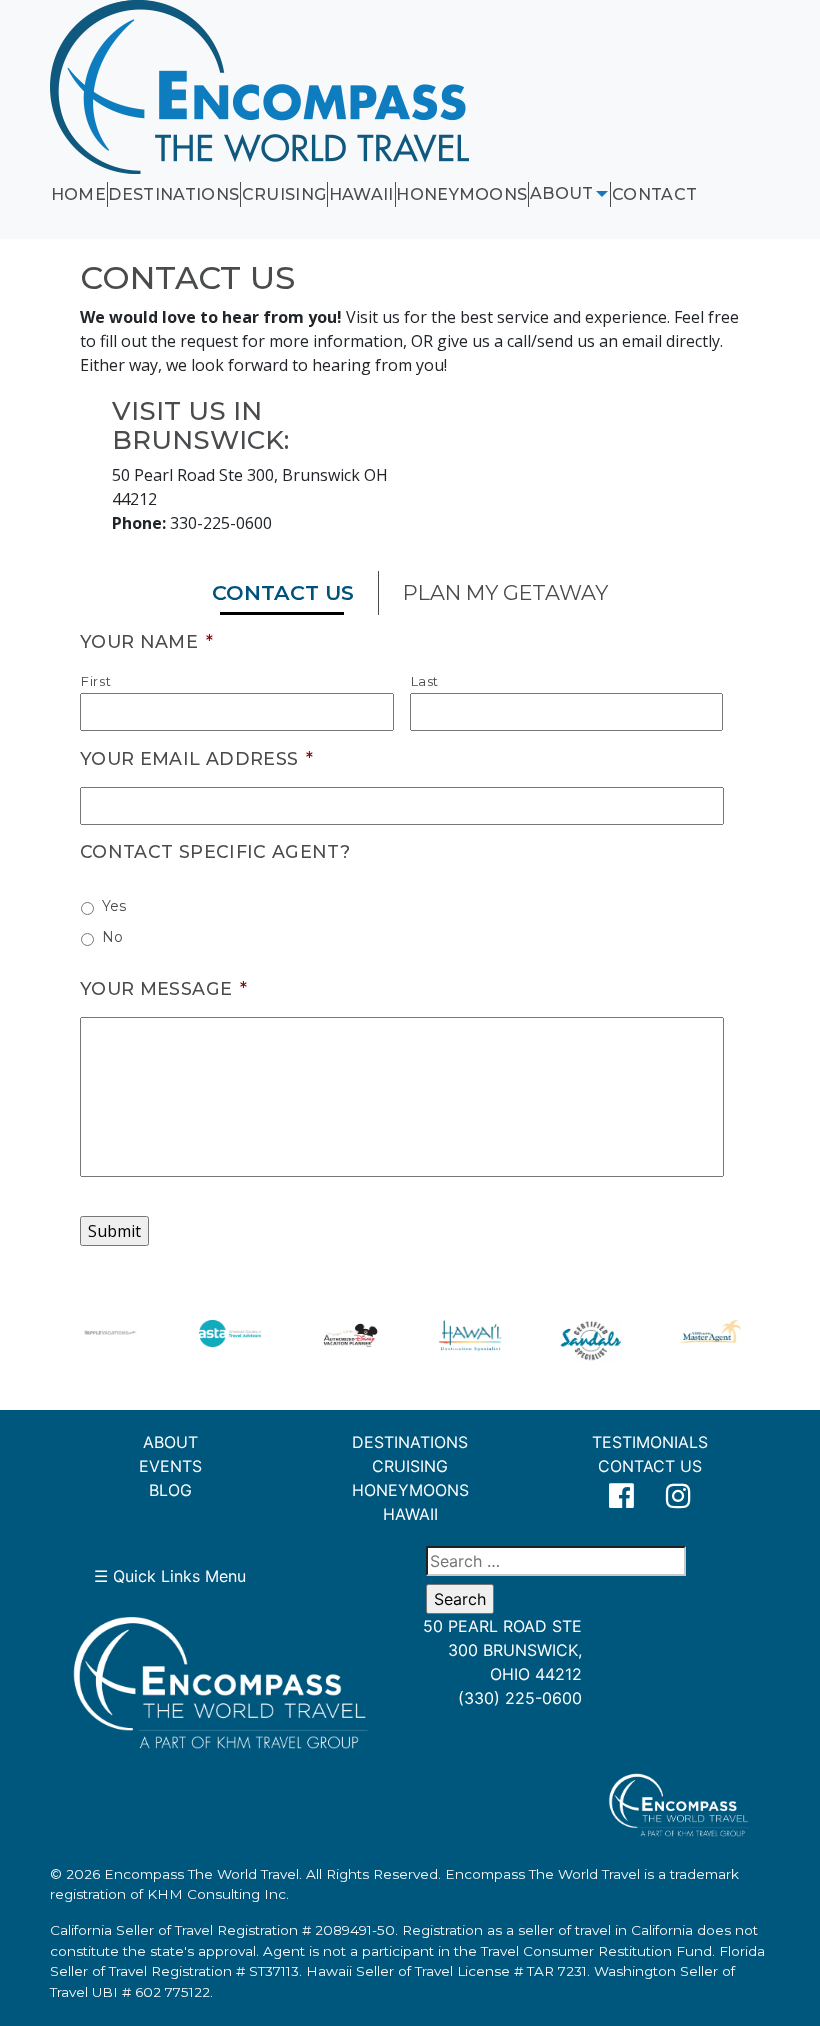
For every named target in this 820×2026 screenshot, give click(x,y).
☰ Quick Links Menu (170, 1576)
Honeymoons (461, 194)
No (112, 937)
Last (425, 681)
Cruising (284, 194)
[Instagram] (679, 1496)
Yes (114, 906)
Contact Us (283, 592)
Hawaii (361, 194)
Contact (654, 194)
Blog (170, 1490)
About (562, 193)
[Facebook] (621, 1496)
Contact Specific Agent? (215, 851)
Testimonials (650, 1442)
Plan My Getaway (505, 592)
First (96, 681)
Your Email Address (197, 758)
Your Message (164, 988)
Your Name (147, 641)
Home (78, 194)
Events (170, 1466)
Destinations (173, 194)
